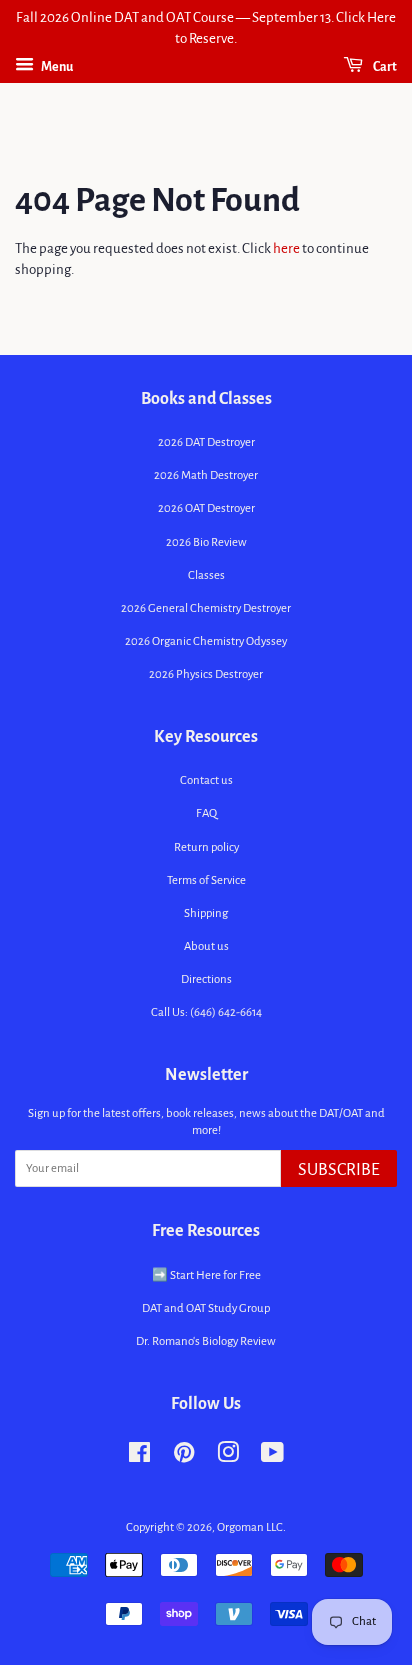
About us (206, 946)
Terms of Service (206, 880)
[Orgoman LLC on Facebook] (139, 1457)
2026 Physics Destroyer (206, 674)
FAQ (206, 813)
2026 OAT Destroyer (206, 508)
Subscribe (339, 1170)
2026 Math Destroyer (206, 475)
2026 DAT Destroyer (206, 442)
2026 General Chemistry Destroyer (206, 608)
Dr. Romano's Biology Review (206, 1341)
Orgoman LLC (250, 1527)
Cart (384, 67)
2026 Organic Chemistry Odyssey (206, 641)
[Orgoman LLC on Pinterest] (184, 1457)
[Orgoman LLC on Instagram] (228, 1457)
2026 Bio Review (206, 542)
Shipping (206, 913)
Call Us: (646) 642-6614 (206, 1012)
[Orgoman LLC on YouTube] (272, 1457)
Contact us (206, 780)
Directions (206, 979)
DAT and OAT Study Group (206, 1308)
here (286, 248)
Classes (206, 575)
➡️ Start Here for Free (206, 1275)
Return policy (206, 847)
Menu (56, 67)
